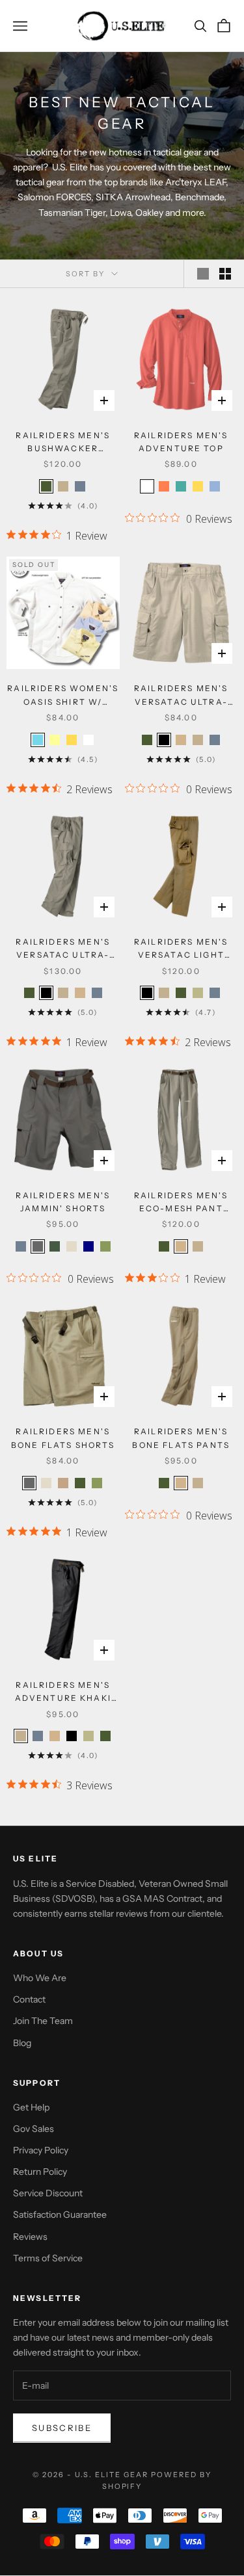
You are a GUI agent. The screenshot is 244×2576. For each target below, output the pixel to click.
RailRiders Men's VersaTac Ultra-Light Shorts (181, 696)
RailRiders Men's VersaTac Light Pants (181, 950)
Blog (22, 2043)
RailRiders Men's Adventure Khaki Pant (63, 1693)
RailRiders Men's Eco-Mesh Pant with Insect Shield (181, 1203)
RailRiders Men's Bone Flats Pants (181, 1438)
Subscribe (62, 2428)
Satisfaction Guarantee (60, 2215)
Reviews (30, 2237)
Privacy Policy (41, 2150)
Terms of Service (48, 2258)
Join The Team (43, 2021)
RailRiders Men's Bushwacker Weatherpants (63, 443)
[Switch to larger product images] (203, 274)
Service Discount (48, 2193)
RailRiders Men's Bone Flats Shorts (63, 1438)
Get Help (31, 2107)
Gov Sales (34, 2129)
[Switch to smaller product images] (225, 274)
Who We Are (40, 1978)
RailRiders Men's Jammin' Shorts (63, 1202)
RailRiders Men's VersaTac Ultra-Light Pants (63, 950)
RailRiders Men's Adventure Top (181, 442)
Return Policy (40, 2172)
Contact (29, 1999)
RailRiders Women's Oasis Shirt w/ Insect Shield (63, 696)
